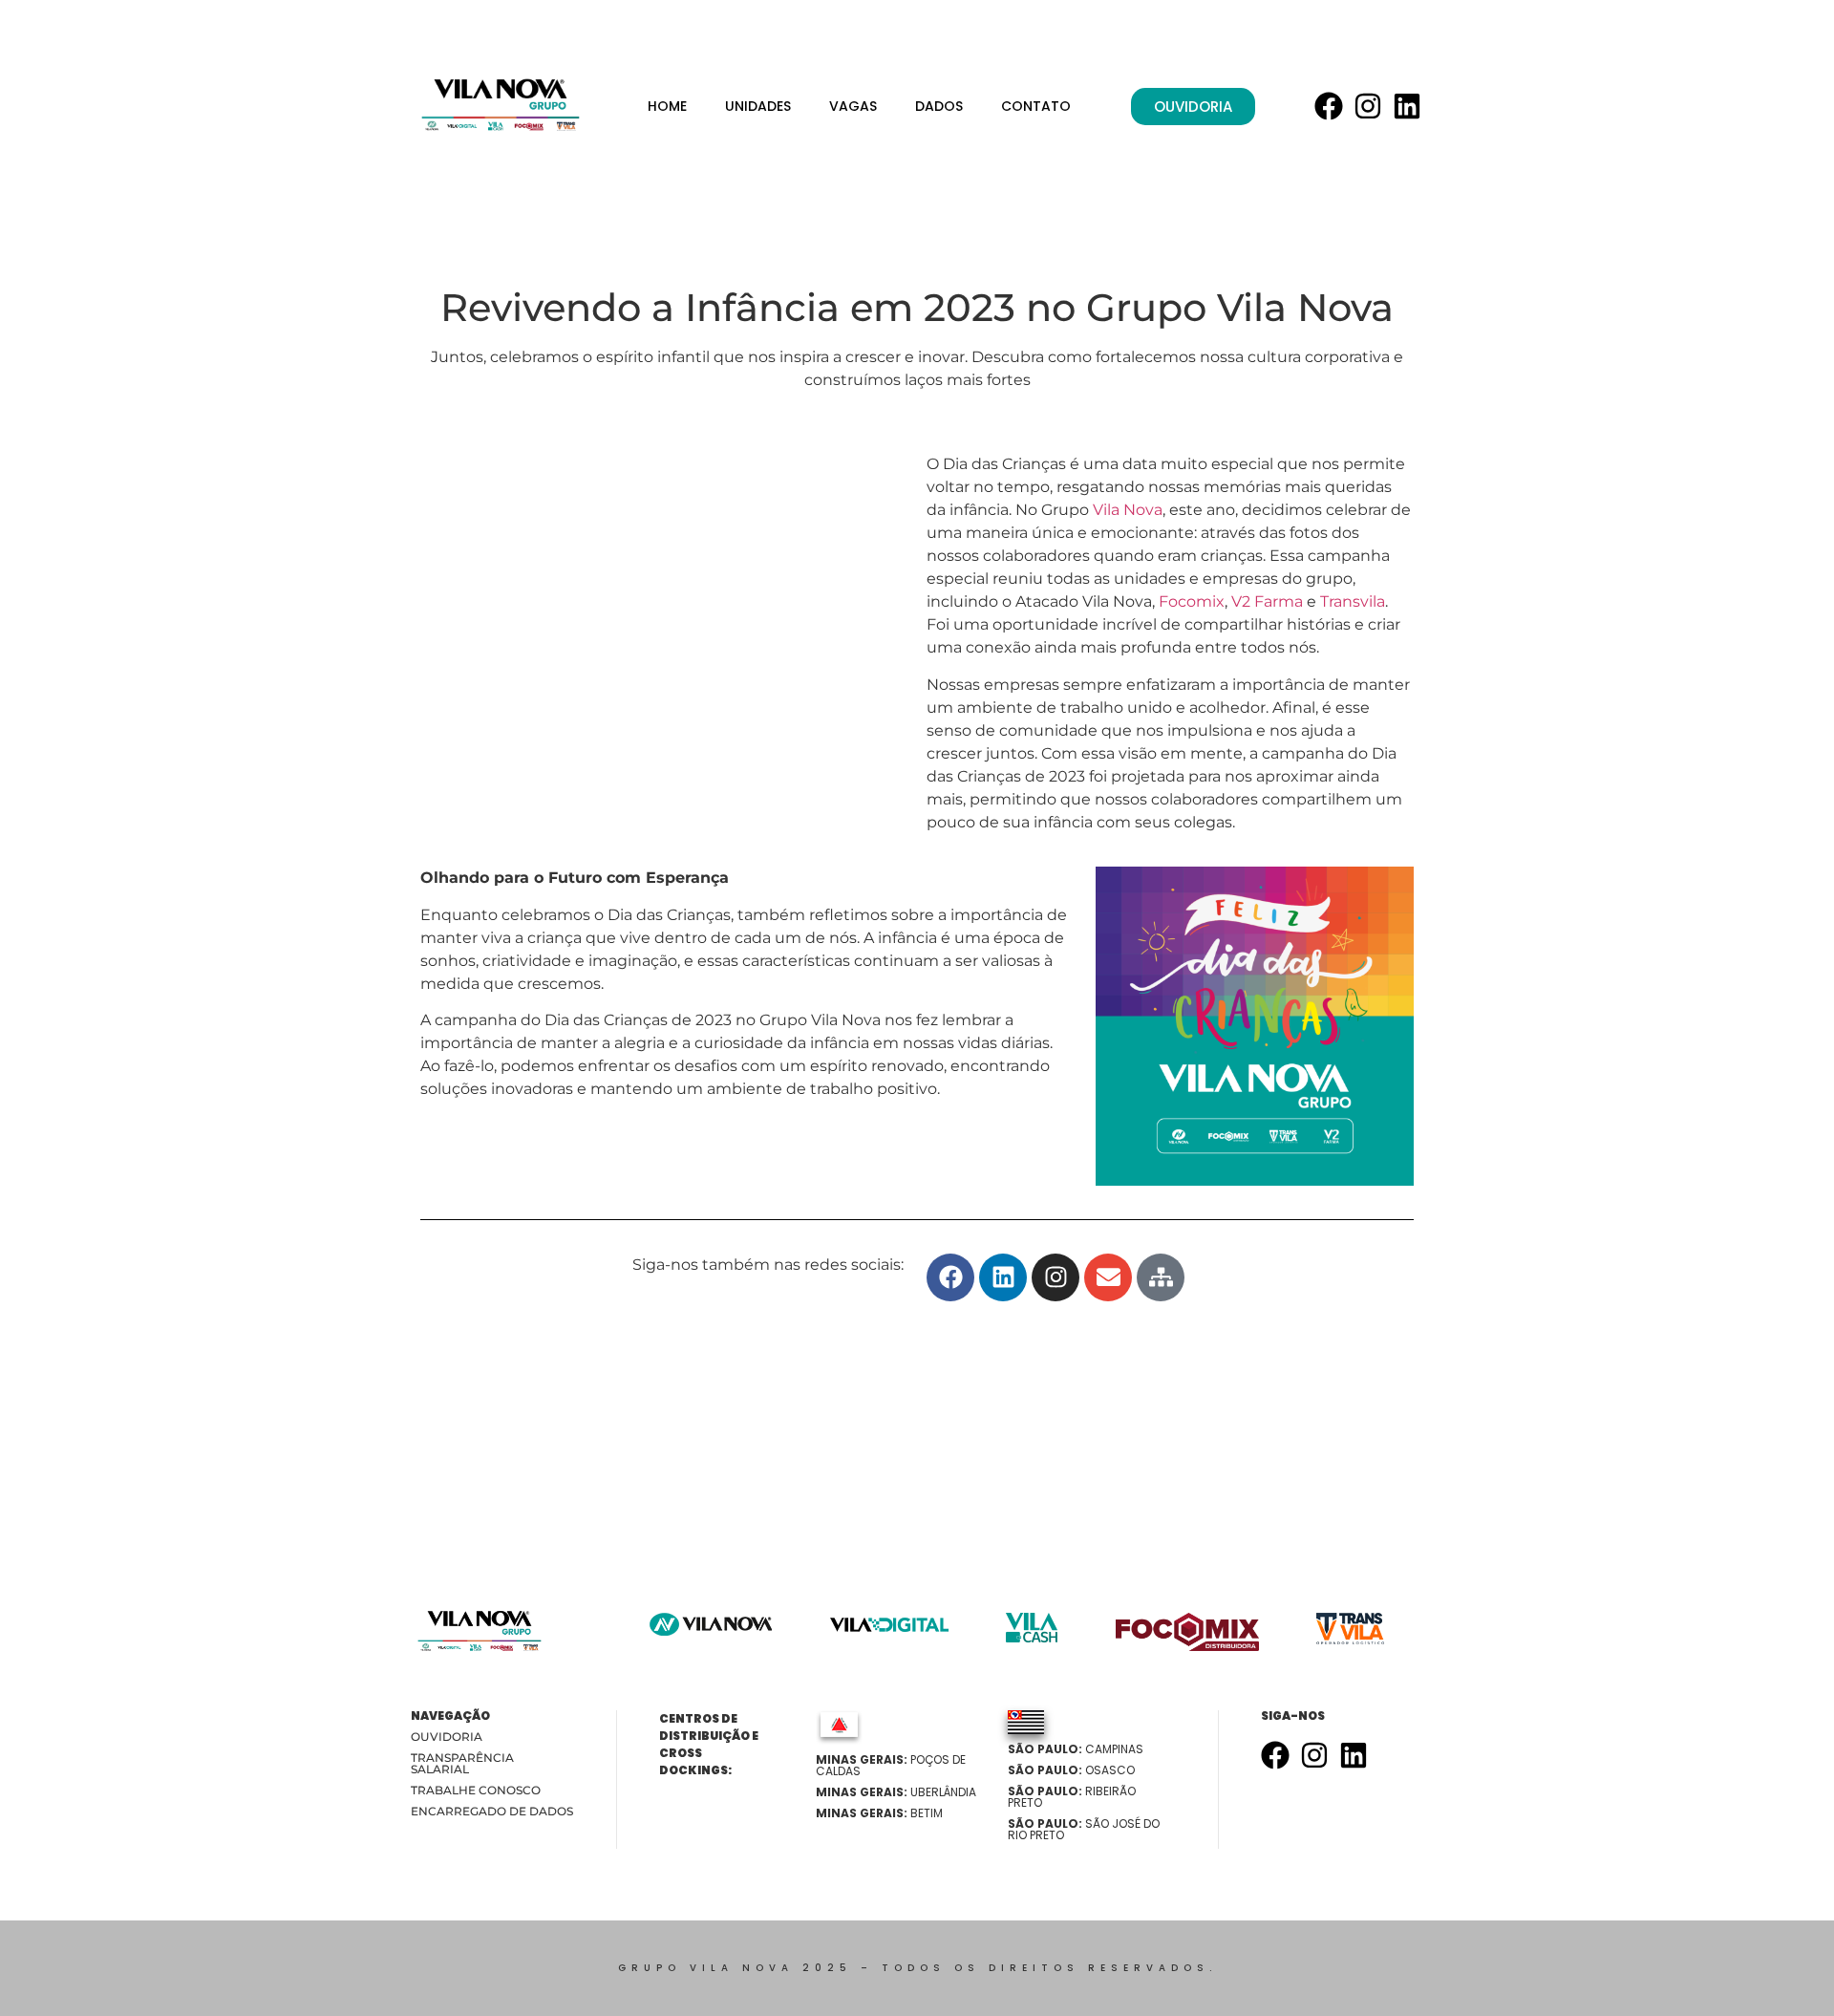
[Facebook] (1329, 106)
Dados (939, 106)
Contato (1036, 106)
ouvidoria (447, 1737)
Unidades (758, 106)
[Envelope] (1108, 1277)
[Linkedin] (1407, 106)
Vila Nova (1128, 510)
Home (667, 106)
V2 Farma (1267, 601)
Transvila (1353, 601)
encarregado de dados (492, 1811)
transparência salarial (462, 1763)
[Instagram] (1368, 106)
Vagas (853, 106)
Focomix (1192, 601)
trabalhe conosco (476, 1790)
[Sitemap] (1161, 1277)
